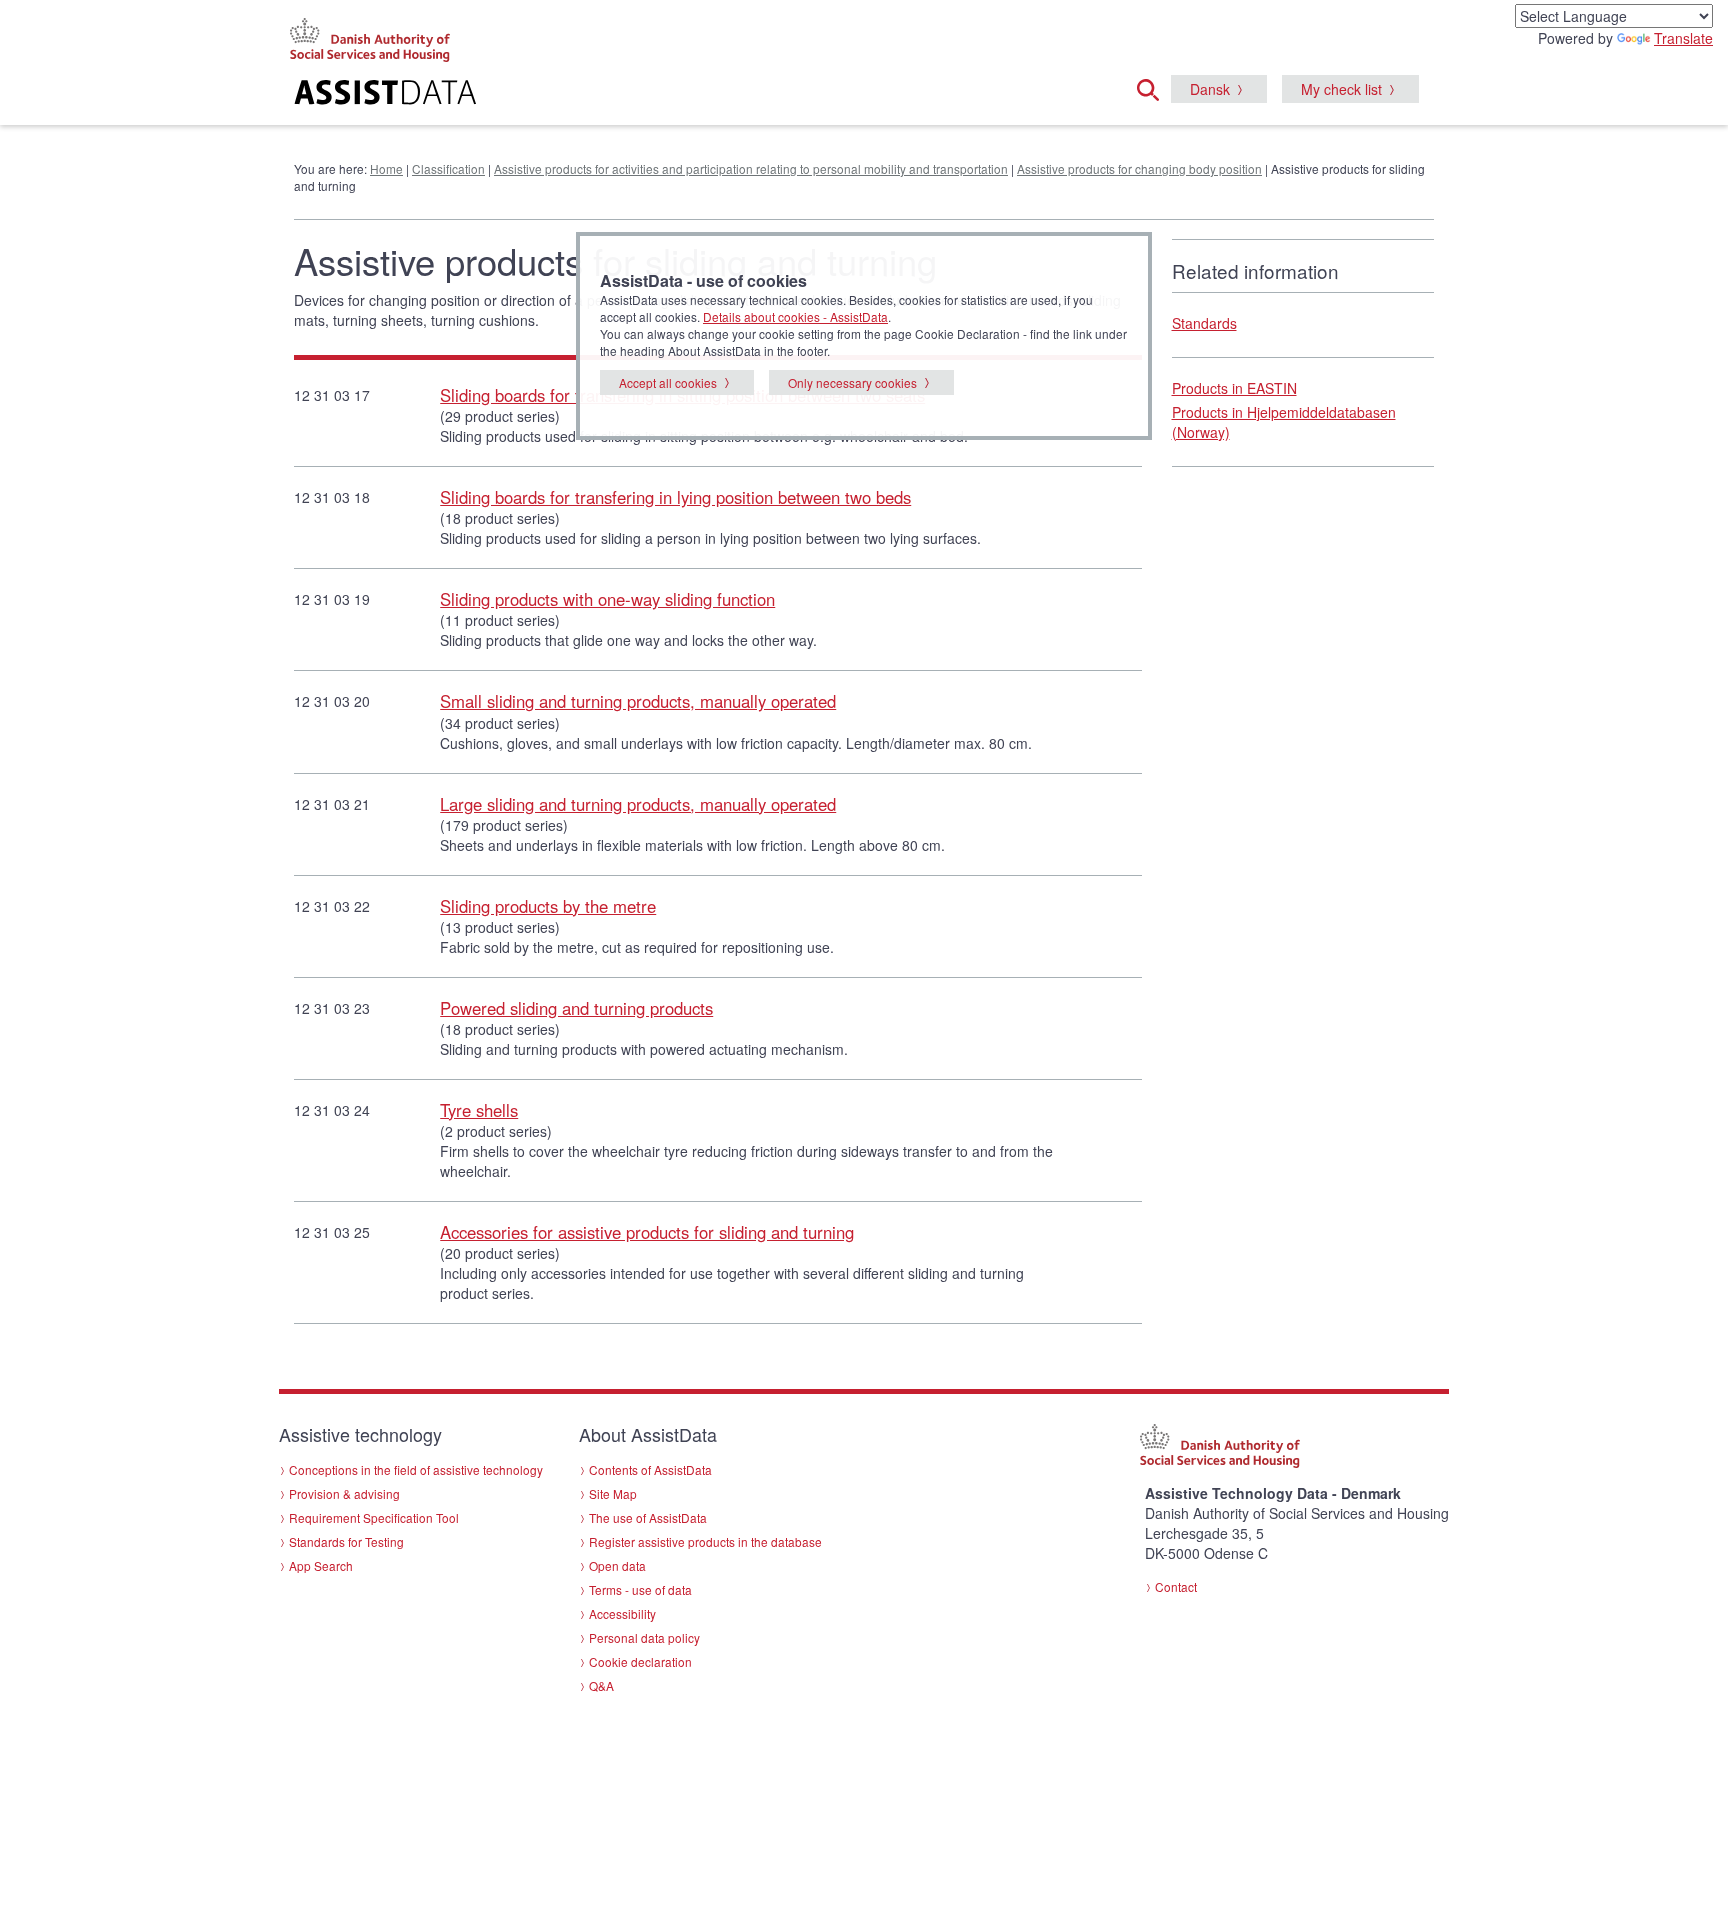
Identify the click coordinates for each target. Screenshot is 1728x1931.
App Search (321, 1565)
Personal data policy (644, 1637)
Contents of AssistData (650, 1469)
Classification (448, 168)
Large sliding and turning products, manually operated (638, 804)
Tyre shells (479, 1110)
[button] (1154, 87)
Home (386, 168)
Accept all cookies (668, 382)
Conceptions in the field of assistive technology (416, 1469)
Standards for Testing (346, 1541)
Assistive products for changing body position (1139, 168)
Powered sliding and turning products (576, 1008)
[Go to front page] (620, 95)
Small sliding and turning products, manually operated (638, 701)
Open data (617, 1565)
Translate (1683, 38)
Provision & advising (344, 1493)
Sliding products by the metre (548, 906)
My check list (1341, 89)
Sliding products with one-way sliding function (607, 599)
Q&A (601, 1685)
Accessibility (622, 1613)
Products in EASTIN (1234, 388)
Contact (1176, 1586)
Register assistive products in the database (705, 1541)
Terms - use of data (640, 1589)
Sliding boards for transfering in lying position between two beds (675, 497)
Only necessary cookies (852, 382)
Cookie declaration (640, 1661)
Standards (1204, 323)
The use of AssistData (648, 1517)
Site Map (613, 1493)
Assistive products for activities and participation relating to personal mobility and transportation (751, 168)
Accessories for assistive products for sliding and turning (647, 1232)
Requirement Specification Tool (374, 1517)
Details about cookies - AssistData (795, 316)
